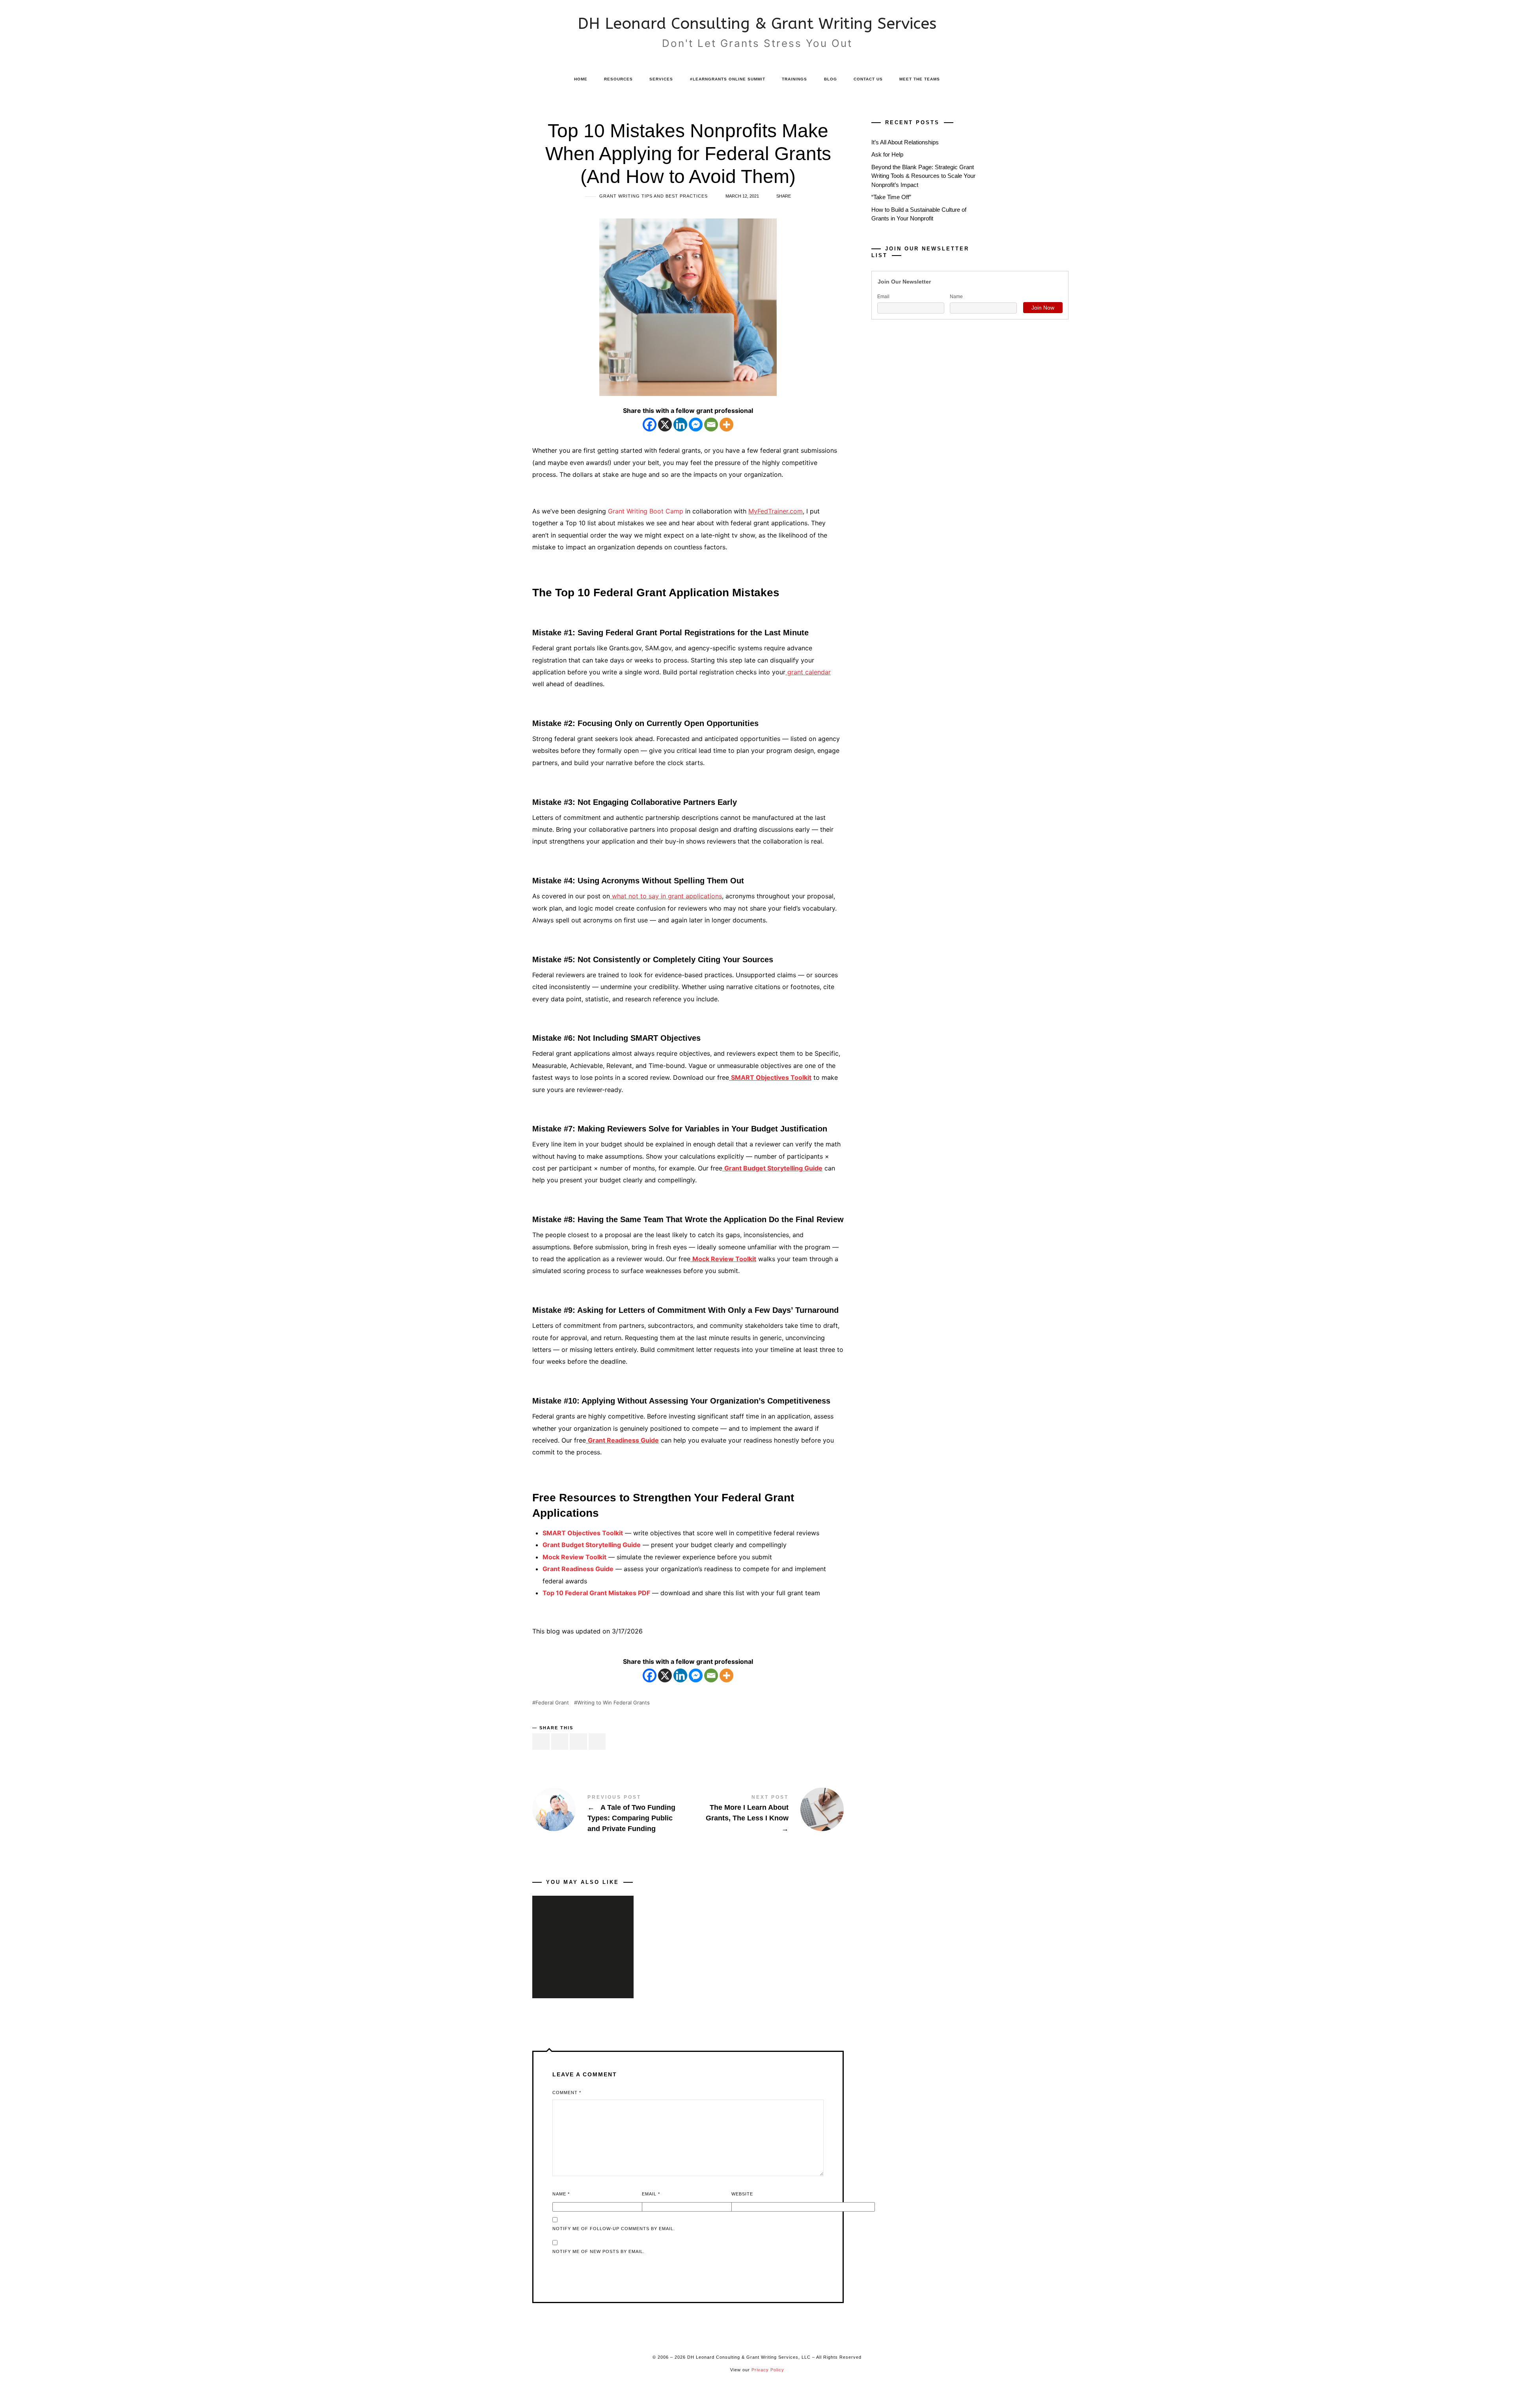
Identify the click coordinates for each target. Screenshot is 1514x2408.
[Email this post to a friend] (597, 1742)
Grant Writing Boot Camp (646, 511)
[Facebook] (650, 425)
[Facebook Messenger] (696, 425)
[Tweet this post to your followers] (560, 1742)
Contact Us (868, 79)
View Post (583, 1972)
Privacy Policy (768, 2370)
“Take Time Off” (891, 197)
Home (581, 79)
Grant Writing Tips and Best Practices (654, 196)
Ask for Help (887, 155)
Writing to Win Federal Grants (613, 1703)
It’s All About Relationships (905, 142)
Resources (618, 79)
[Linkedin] (680, 425)
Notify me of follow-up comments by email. (614, 2229)
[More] (726, 425)
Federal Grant (552, 1703)
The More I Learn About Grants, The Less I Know (766, 1814)
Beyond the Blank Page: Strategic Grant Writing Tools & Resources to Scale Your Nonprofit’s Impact (923, 176)
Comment (567, 2093)
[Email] (711, 425)
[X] (665, 425)
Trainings (794, 79)
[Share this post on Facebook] (541, 1742)
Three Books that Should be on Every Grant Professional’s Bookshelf (583, 1936)
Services (661, 79)
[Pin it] (578, 1742)
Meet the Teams (920, 79)
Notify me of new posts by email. (599, 2251)
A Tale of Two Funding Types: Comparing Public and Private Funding (610, 1814)
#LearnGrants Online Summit (728, 79)
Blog (831, 79)
